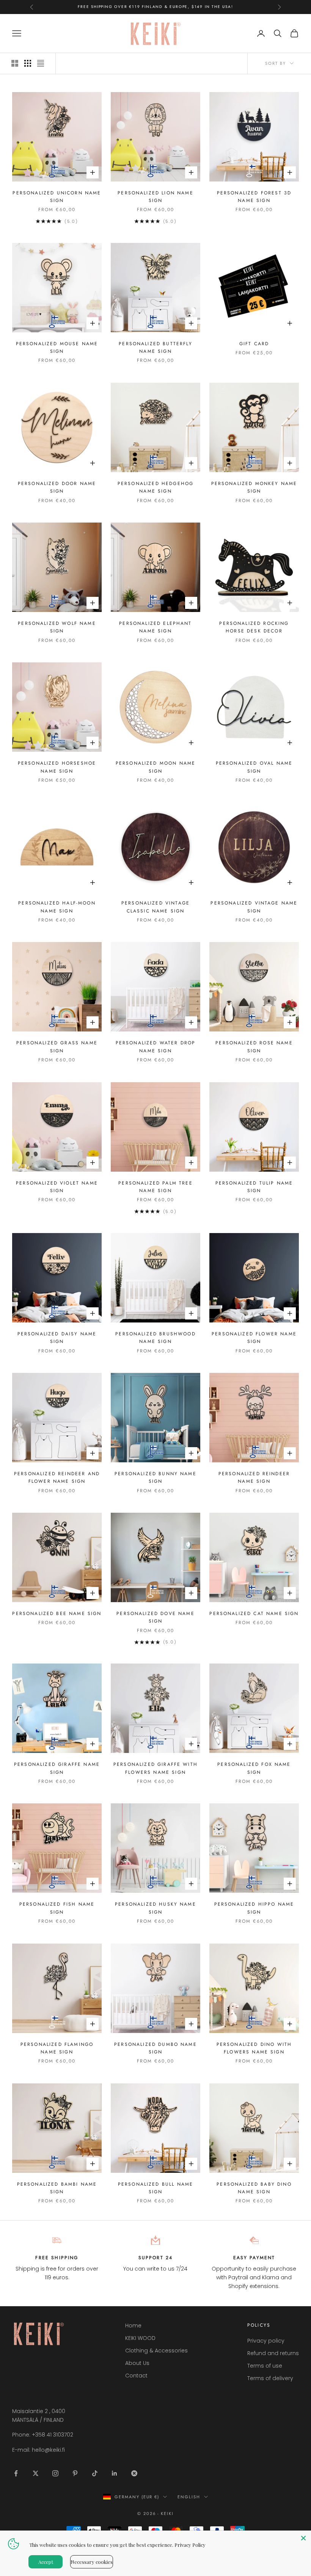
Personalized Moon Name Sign (156, 767)
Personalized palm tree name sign (155, 1187)
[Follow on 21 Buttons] (134, 2473)
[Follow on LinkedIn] (115, 2473)
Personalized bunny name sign (155, 1477)
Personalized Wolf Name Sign (57, 627)
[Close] (303, 2538)
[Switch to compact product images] (41, 63)
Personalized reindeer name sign (254, 1477)
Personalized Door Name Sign (57, 487)
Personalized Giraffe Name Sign (57, 1768)
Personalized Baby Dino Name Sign (254, 2188)
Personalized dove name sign (155, 1617)
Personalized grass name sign (57, 1047)
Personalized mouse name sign (57, 347)
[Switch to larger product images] (15, 63)
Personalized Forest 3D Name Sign (254, 197)
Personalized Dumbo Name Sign (155, 2048)
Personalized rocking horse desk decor (254, 627)
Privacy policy (266, 2341)
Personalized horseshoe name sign (57, 767)
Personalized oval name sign (254, 767)
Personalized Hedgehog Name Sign (155, 487)
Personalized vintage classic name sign (155, 907)
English (189, 2497)
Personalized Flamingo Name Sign (57, 2048)
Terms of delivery (270, 2378)
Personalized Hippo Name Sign (254, 1908)
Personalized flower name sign (254, 1338)
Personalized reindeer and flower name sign (57, 1477)
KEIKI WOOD (140, 2338)
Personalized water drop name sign (156, 1047)
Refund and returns (273, 2353)
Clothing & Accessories (156, 2351)
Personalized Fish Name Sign (57, 1908)
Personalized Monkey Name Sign (254, 487)
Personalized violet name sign (57, 1187)
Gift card (254, 344)
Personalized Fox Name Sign (254, 1768)
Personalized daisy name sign (57, 1338)
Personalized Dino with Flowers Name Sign (254, 2048)
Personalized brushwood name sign (155, 1338)
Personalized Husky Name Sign (155, 1908)
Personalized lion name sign (155, 197)
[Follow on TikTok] (95, 2473)
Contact (136, 2376)
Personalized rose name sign (254, 1047)
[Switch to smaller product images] (28, 63)
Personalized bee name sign (57, 1614)
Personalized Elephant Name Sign (155, 627)
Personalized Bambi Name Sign (57, 2188)
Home (133, 2326)
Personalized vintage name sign (254, 907)
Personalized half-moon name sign (57, 907)
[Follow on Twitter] (36, 2473)
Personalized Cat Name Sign (254, 1614)
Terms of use (265, 2366)
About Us (137, 2363)
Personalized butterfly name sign (155, 347)
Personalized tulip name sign (254, 1187)
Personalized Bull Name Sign (156, 2188)
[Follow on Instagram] (55, 2473)
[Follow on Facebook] (16, 2473)
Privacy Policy (190, 2545)
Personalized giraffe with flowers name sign (155, 1768)
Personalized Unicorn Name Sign (57, 197)
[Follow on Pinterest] (75, 2473)
